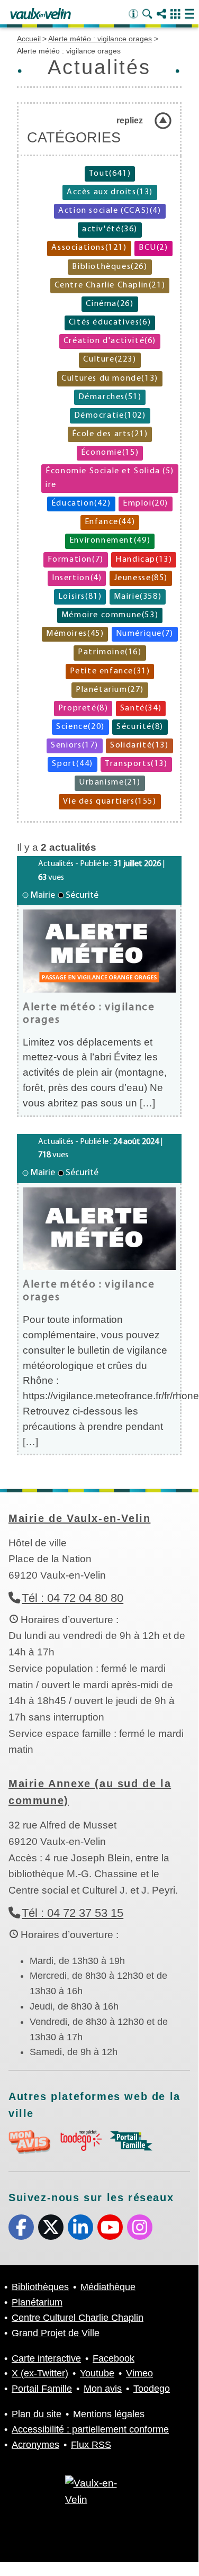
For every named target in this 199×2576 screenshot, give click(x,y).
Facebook (21, 2227)
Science (80, 727)
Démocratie (110, 416)
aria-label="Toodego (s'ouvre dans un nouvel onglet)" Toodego (80, 2141)
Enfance (110, 522)
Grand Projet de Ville (56, 2333)
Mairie (138, 597)
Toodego (152, 2389)
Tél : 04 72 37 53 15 (73, 1913)
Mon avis (103, 2389)
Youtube (110, 2227)
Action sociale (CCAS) (110, 211)
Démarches (110, 397)
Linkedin (80, 2227)
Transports (136, 764)
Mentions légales (109, 2414)
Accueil (29, 39)
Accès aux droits (110, 192)
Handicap (144, 560)
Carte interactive (46, 2358)
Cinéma (110, 304)
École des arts (110, 434)
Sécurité (140, 727)
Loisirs (80, 597)
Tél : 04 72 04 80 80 (73, 1598)
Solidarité (139, 745)
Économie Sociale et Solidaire (110, 478)
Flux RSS (91, 2445)
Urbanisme (110, 782)
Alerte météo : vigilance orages (100, 39)
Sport (72, 764)
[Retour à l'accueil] (40, 14)
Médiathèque (108, 2287)
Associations (89, 248)
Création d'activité (110, 341)
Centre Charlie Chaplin (110, 285)
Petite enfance (110, 671)
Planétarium (110, 690)
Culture (110, 359)
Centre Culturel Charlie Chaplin (78, 2318)
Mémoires (75, 634)
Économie (110, 453)
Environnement (110, 541)
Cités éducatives (110, 322)
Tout (110, 174)
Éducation (81, 503)
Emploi (146, 503)
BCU (153, 248)
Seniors (75, 745)
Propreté (83, 708)
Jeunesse (141, 578)
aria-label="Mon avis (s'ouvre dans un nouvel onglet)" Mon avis (30, 2142)
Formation (76, 560)
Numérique (145, 634)
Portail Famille (42, 2389)
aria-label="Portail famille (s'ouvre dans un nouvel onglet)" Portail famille (131, 2141)
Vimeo (139, 2373)
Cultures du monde (110, 379)
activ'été (110, 229)
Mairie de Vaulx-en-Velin (79, 1518)
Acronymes (35, 2445)
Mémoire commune (110, 615)
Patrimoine (110, 652)
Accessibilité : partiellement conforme (90, 2429)
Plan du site (37, 2414)
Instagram (140, 2227)
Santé (141, 708)
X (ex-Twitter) (51, 2227)
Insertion (77, 578)
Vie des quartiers (110, 801)
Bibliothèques (110, 267)
